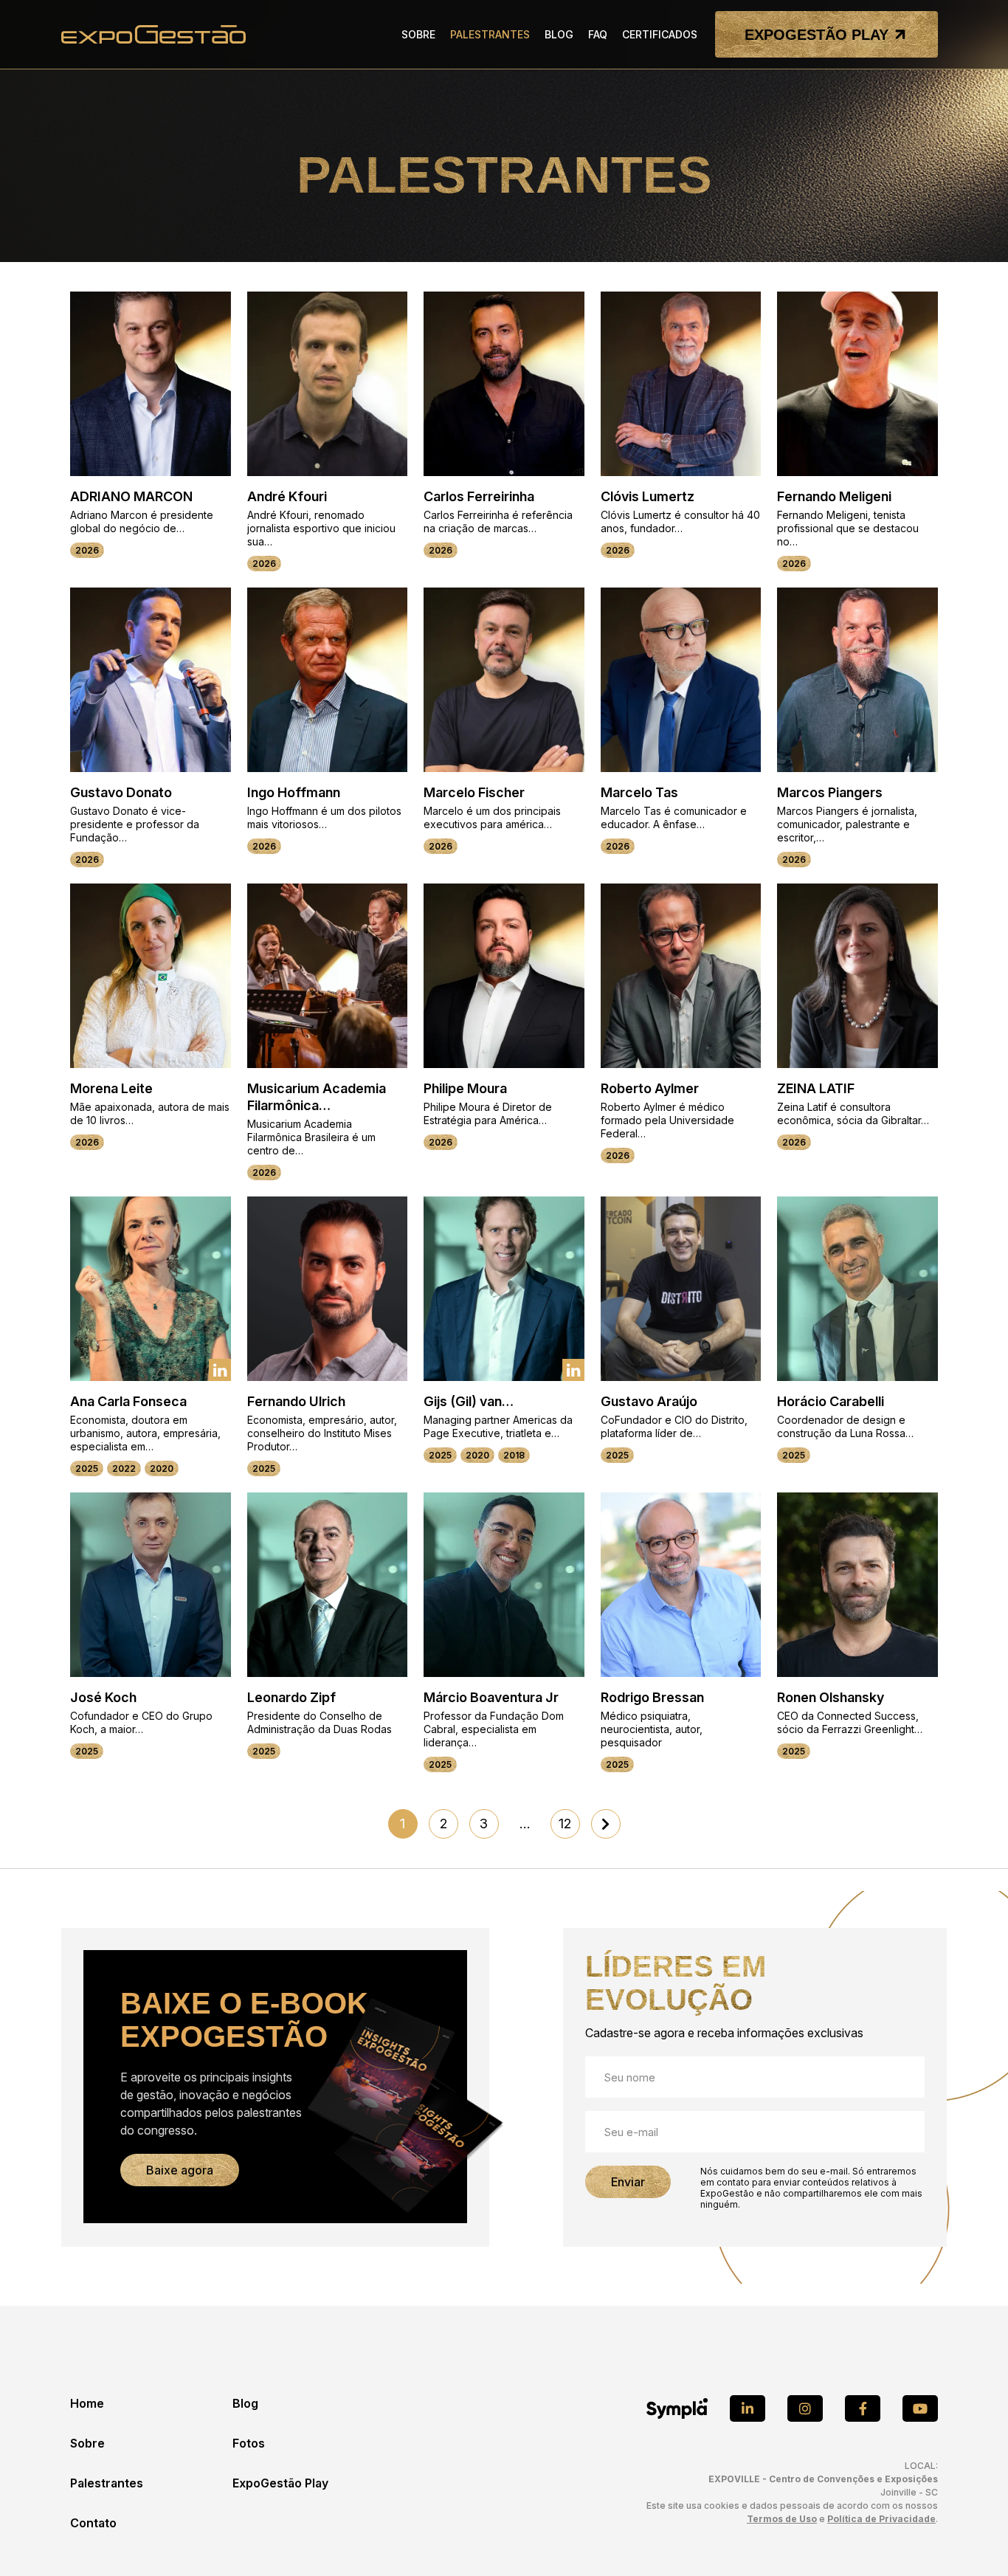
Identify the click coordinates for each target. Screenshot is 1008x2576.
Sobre (87, 2443)
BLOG (559, 34)
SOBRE (418, 34)
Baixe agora (180, 2170)
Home (87, 2403)
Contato (93, 2523)
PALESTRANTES (490, 34)
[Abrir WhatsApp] (971, 2539)
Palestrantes (107, 2483)
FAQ (598, 34)
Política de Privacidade (881, 2519)
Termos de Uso (782, 2519)
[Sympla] (677, 2408)
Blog (245, 2403)
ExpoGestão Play (280, 2483)
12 (565, 1823)
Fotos (249, 2443)
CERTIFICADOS (660, 34)
